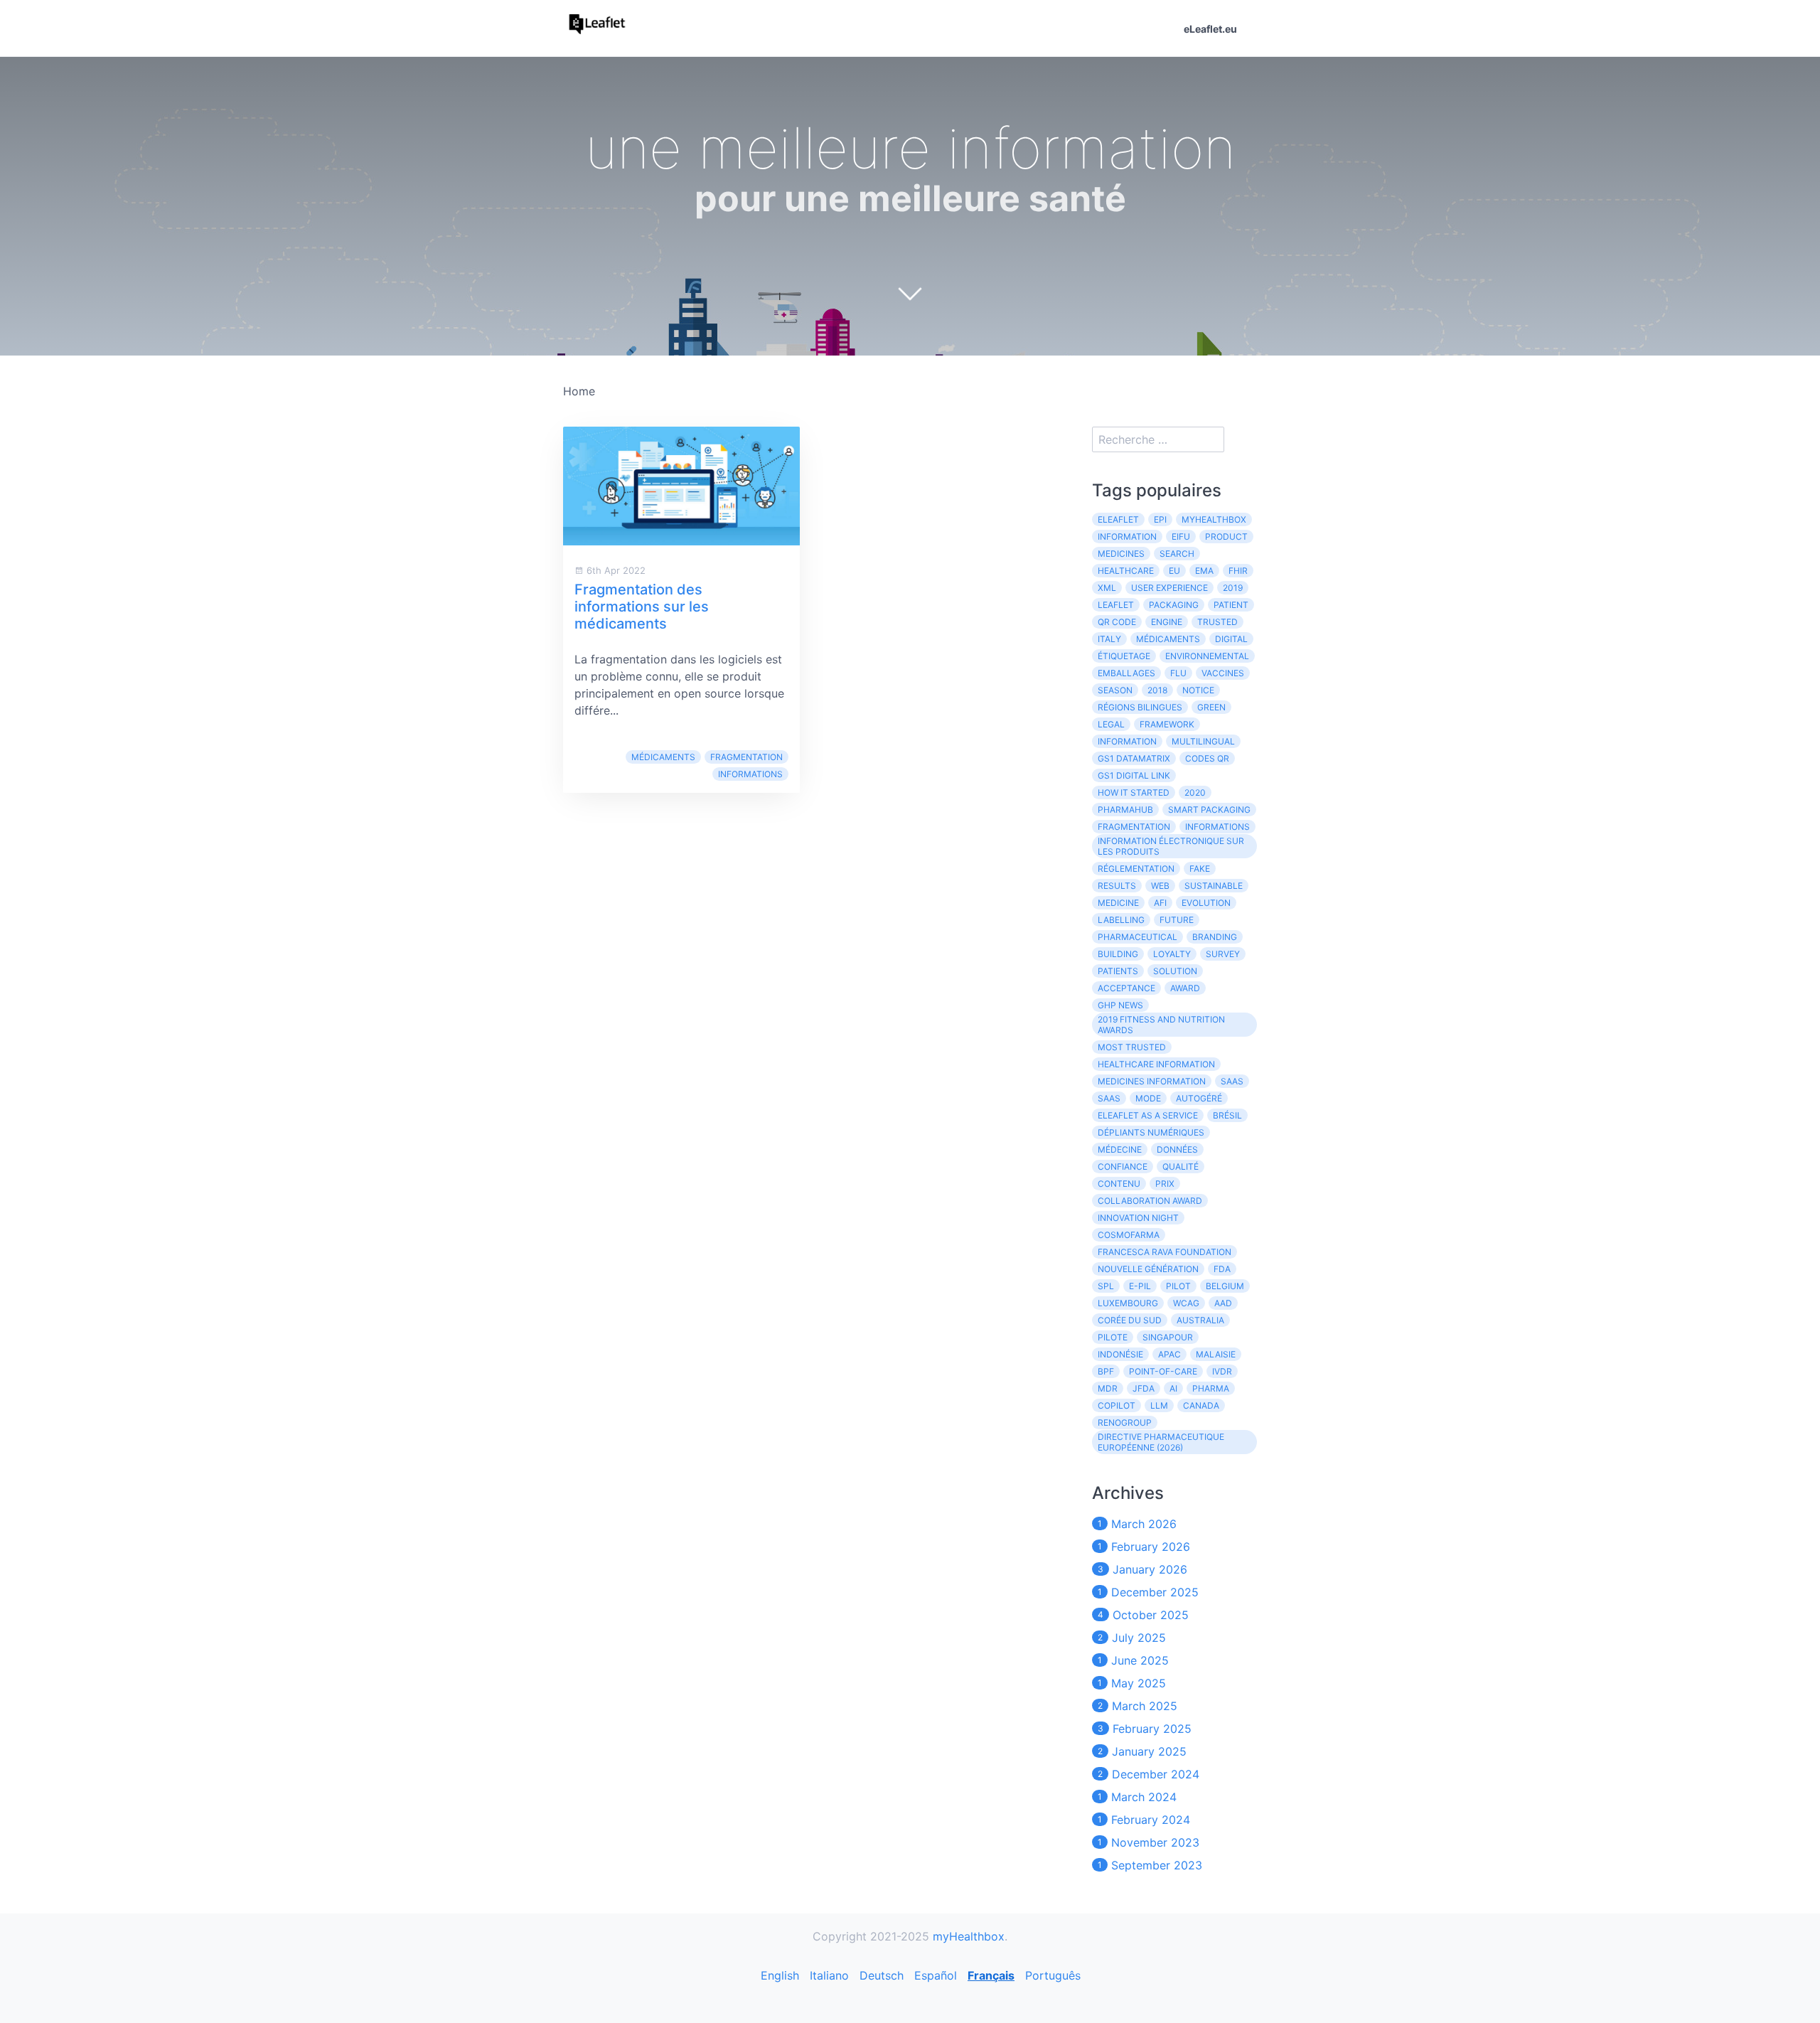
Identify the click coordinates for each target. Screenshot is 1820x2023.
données (1177, 1149)
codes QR (1207, 758)
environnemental (1207, 656)
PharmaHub (1125, 810)
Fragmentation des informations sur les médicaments (642, 607)
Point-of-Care (1163, 1371)
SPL (1106, 1286)
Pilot (1178, 1286)
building (1118, 954)
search (1177, 554)
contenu (1119, 1184)
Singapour (1168, 1337)
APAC (1169, 1354)
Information (1127, 537)
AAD (1223, 1303)
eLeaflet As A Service (1148, 1115)
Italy (1109, 639)
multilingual (1203, 741)
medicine (1118, 903)
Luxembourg (1128, 1303)
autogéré (1199, 1098)
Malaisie (1216, 1354)
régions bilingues (1140, 707)
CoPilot (1117, 1405)
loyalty (1172, 954)
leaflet (1116, 605)
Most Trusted (1132, 1047)
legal (1111, 724)
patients (1118, 971)
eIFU (1181, 537)
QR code (1117, 622)
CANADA (1201, 1405)
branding (1215, 937)
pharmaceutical (1137, 937)
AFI (1160, 903)
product (1226, 537)
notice (1198, 690)
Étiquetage (1124, 656)
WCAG (1186, 1303)
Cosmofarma (1129, 1235)
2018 (1157, 690)
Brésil (1227, 1115)
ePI (1160, 519)
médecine (1120, 1149)
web (1160, 886)
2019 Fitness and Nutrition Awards (1161, 1025)
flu (1178, 673)
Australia (1200, 1320)
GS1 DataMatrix (1134, 758)
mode (1148, 1098)
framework (1167, 724)
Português (1053, 1975)
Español (936, 1975)
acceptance (1126, 988)
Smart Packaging (1209, 810)
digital (1231, 639)
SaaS (1109, 1098)
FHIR (1238, 571)
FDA (1222, 1269)
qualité (1181, 1167)
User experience (1169, 588)
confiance (1123, 1167)
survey (1223, 954)
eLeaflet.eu (1210, 29)
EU (1174, 571)
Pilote (1113, 1337)
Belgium (1225, 1286)
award (1185, 988)
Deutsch (882, 1975)
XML (1107, 588)
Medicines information (1152, 1081)
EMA (1204, 571)
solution (1175, 971)
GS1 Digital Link (1134, 775)
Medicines (1121, 554)
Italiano (829, 1975)
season (1115, 690)
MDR (1108, 1388)
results (1117, 886)
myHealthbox (1214, 519)
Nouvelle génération (1148, 1269)
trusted (1217, 622)
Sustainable (1214, 886)
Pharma (1211, 1388)
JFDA (1144, 1388)
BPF (1106, 1371)
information (1127, 741)
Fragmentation (746, 757)
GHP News (1120, 1005)
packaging (1174, 605)
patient (1231, 605)
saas (1232, 1081)
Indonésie (1120, 1354)
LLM (1159, 1405)
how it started (1134, 792)
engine (1167, 622)
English (780, 1975)
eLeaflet (1118, 519)
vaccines (1223, 673)
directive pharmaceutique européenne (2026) (1161, 1442)
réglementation (1136, 869)
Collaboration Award (1150, 1201)
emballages (1126, 673)
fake (1200, 869)
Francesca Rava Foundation (1165, 1252)
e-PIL (1140, 1286)
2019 (1233, 588)
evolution (1206, 903)
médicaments (663, 757)
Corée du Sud (1130, 1320)
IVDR (1222, 1371)
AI (1173, 1388)
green (1211, 707)
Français (991, 1975)
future (1177, 920)
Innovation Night (1138, 1218)
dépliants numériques (1151, 1132)
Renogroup (1125, 1422)
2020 (1195, 792)
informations (750, 774)
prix (1165, 1184)
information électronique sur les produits (1171, 846)
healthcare (1126, 571)
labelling (1121, 920)
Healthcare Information (1156, 1064)
